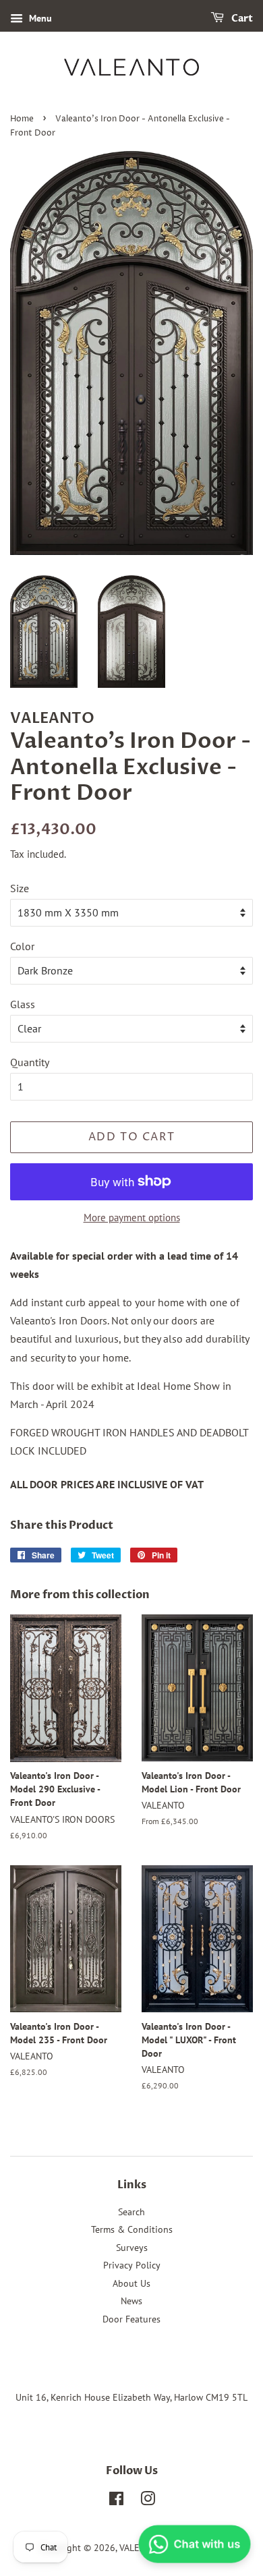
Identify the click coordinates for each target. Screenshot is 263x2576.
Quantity (30, 1062)
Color (22, 946)
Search (131, 2212)
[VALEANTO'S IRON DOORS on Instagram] (148, 2501)
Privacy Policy (132, 2265)
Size (20, 888)
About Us (131, 2283)
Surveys (132, 2248)
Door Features (131, 2319)
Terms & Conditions (132, 2229)
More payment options (132, 1218)
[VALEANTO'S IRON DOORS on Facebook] (116, 2501)
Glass (23, 1004)
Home (22, 119)
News (131, 2301)
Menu (39, 18)
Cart (241, 19)
